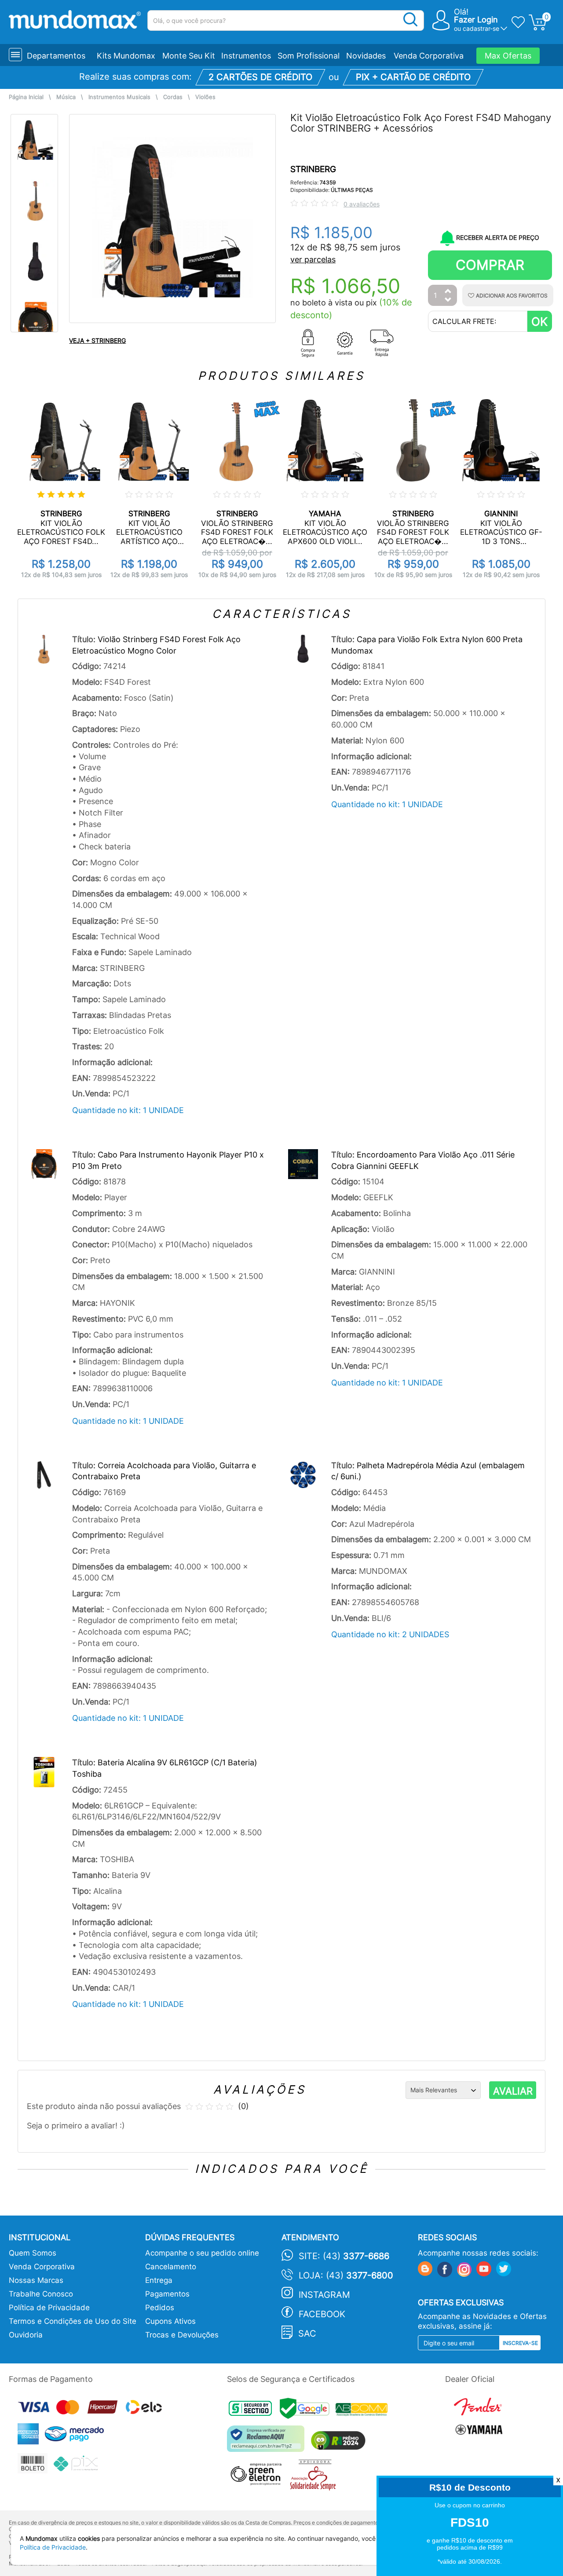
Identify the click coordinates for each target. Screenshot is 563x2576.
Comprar (490, 265)
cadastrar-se (481, 28)
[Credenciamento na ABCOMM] (364, 2411)
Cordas (173, 97)
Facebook (322, 2314)
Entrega (159, 2280)
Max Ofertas (508, 56)
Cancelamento (171, 2267)
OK (539, 322)
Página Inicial (26, 97)
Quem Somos (33, 2253)
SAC (307, 2333)
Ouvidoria (26, 2335)
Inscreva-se (520, 2343)
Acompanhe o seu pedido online (202, 2253)
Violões (205, 97)
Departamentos (56, 56)
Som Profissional (309, 56)
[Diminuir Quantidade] (448, 300)
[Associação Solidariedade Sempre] (315, 2477)
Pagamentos (167, 2294)
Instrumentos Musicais (119, 97)
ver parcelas (313, 259)
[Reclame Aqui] (268, 2442)
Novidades (366, 56)
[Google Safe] (308, 2411)
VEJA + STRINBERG (97, 340)
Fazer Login (476, 20)
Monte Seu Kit (189, 56)
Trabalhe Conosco (41, 2294)
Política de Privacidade (49, 2308)
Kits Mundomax (126, 56)
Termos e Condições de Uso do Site (73, 2321)
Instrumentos (246, 56)
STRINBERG (313, 169)
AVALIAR (513, 2091)
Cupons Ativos (170, 2321)
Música (66, 97)
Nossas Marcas (36, 2280)
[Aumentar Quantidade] (448, 292)
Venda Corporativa (429, 56)
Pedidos (160, 2308)
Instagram (324, 2295)
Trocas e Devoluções (182, 2335)
